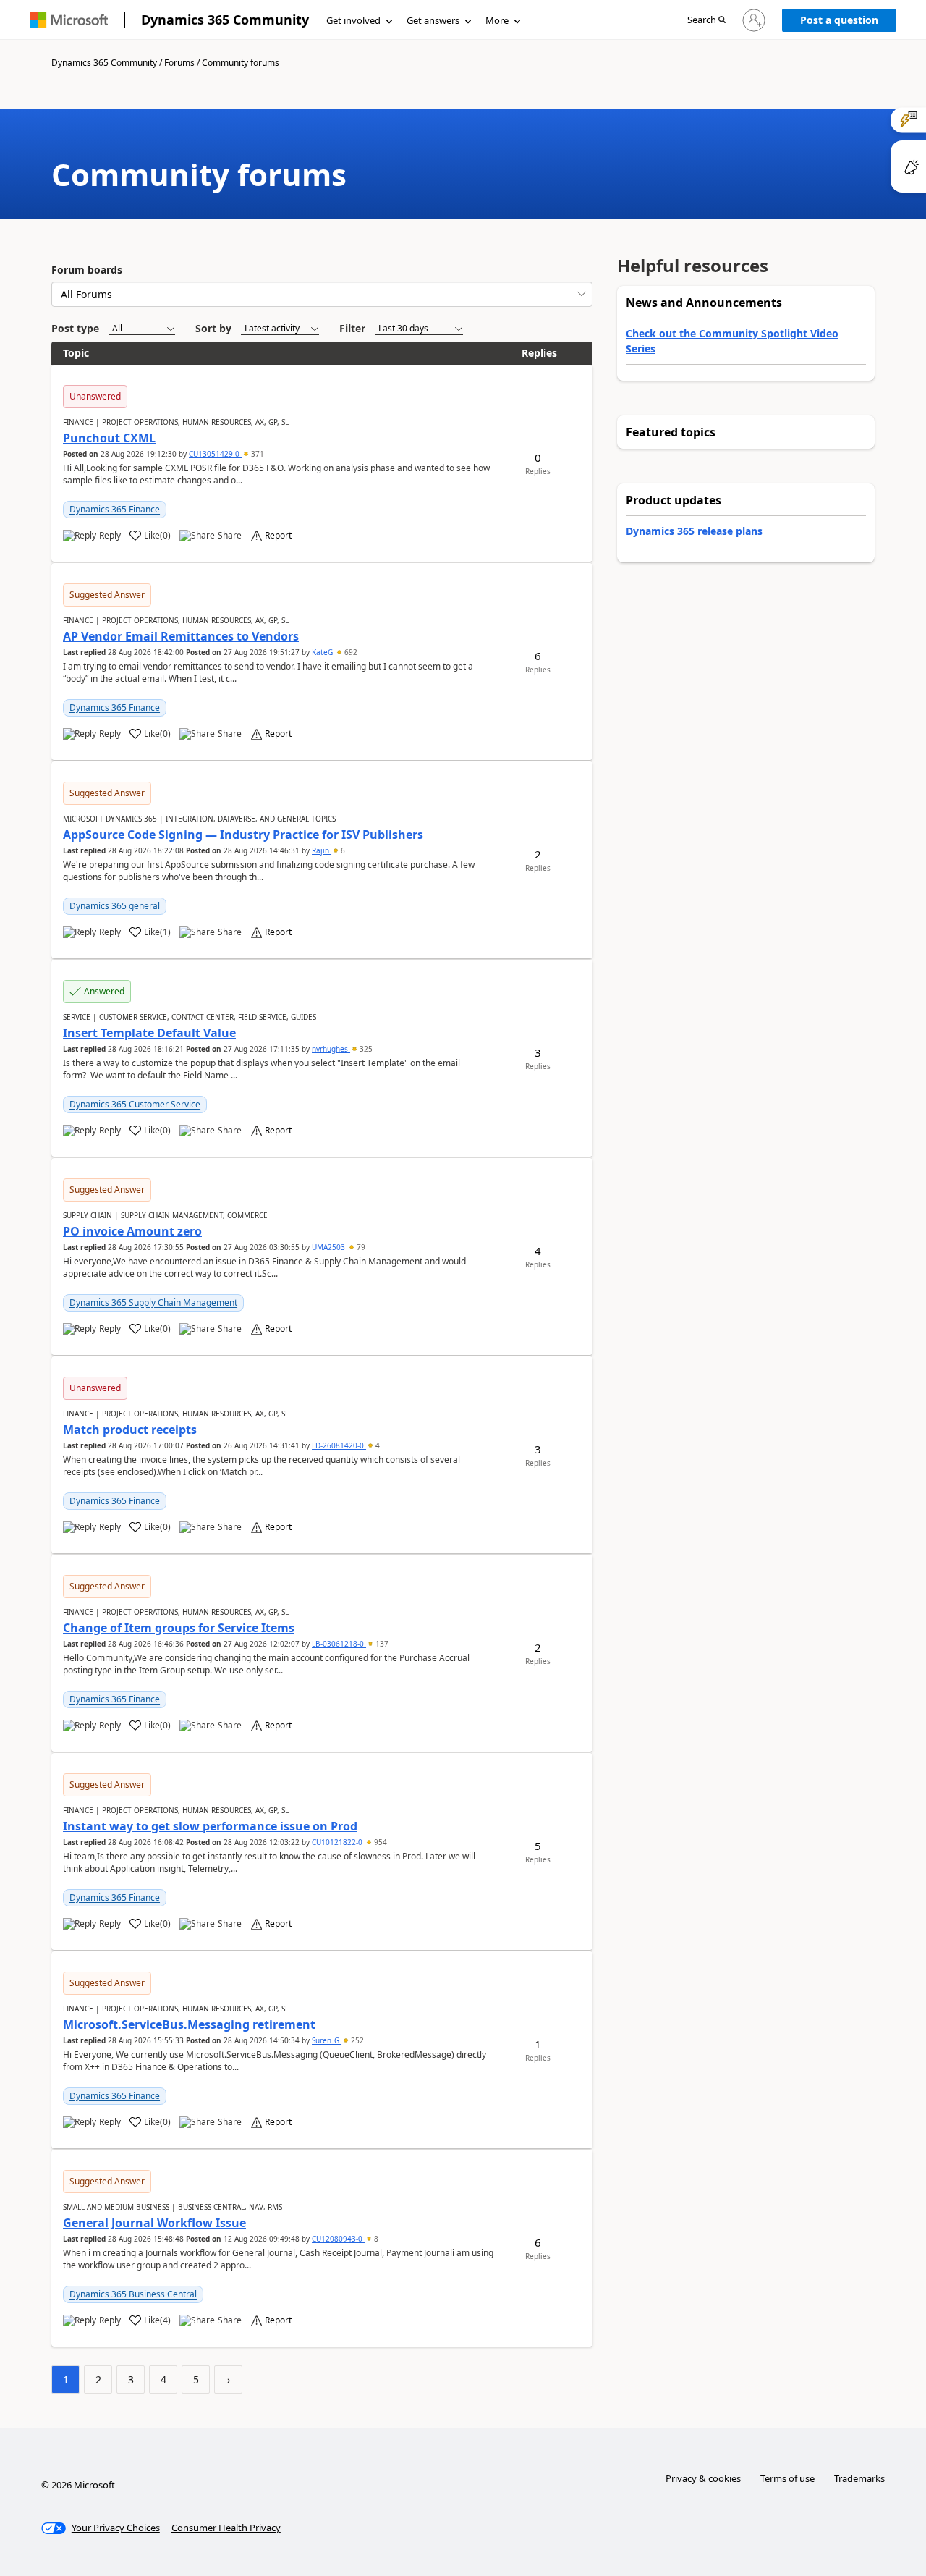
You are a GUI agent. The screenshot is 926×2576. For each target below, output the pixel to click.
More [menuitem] (497, 20)
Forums (179, 63)
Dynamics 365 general (115, 906)
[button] (706, 21)
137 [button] (381, 1644)
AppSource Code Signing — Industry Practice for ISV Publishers (243, 835)
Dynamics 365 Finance (115, 509)
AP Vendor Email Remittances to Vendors (181, 636)
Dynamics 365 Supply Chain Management (153, 1302)
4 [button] (377, 1445)
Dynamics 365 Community (225, 20)
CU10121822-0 (338, 1842)
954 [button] (379, 1842)
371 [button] (256, 454)
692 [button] (350, 652)
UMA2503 (330, 1247)
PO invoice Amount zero (132, 1231)
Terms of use (787, 2478)
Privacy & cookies (703, 2478)
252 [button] (356, 2040)
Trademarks (859, 2478)
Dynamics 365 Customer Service (135, 1104)
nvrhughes (331, 1049)
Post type (75, 328)
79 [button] (360, 1247)
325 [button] (365, 1049)
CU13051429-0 (215, 454)
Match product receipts (130, 1430)
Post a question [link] (839, 20)
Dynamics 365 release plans (694, 531)
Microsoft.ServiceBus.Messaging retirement (189, 2024)
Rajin (322, 850)
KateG (323, 652)
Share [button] (230, 536)
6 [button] (342, 850)
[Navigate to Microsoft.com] (69, 20)
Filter (352, 328)
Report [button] (278, 536)
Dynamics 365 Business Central (133, 2294)
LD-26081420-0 (339, 1445)
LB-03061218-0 (339, 1644)
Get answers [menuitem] (433, 20)
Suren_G (327, 2040)
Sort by (213, 328)
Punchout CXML (109, 438)
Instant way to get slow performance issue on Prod (210, 1826)
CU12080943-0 (338, 2239)
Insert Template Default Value (149, 1033)
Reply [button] (110, 536)
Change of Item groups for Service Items (179, 1628)
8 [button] (375, 2239)
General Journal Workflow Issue (154, 2223)
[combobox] (322, 294)
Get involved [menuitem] (353, 20)
